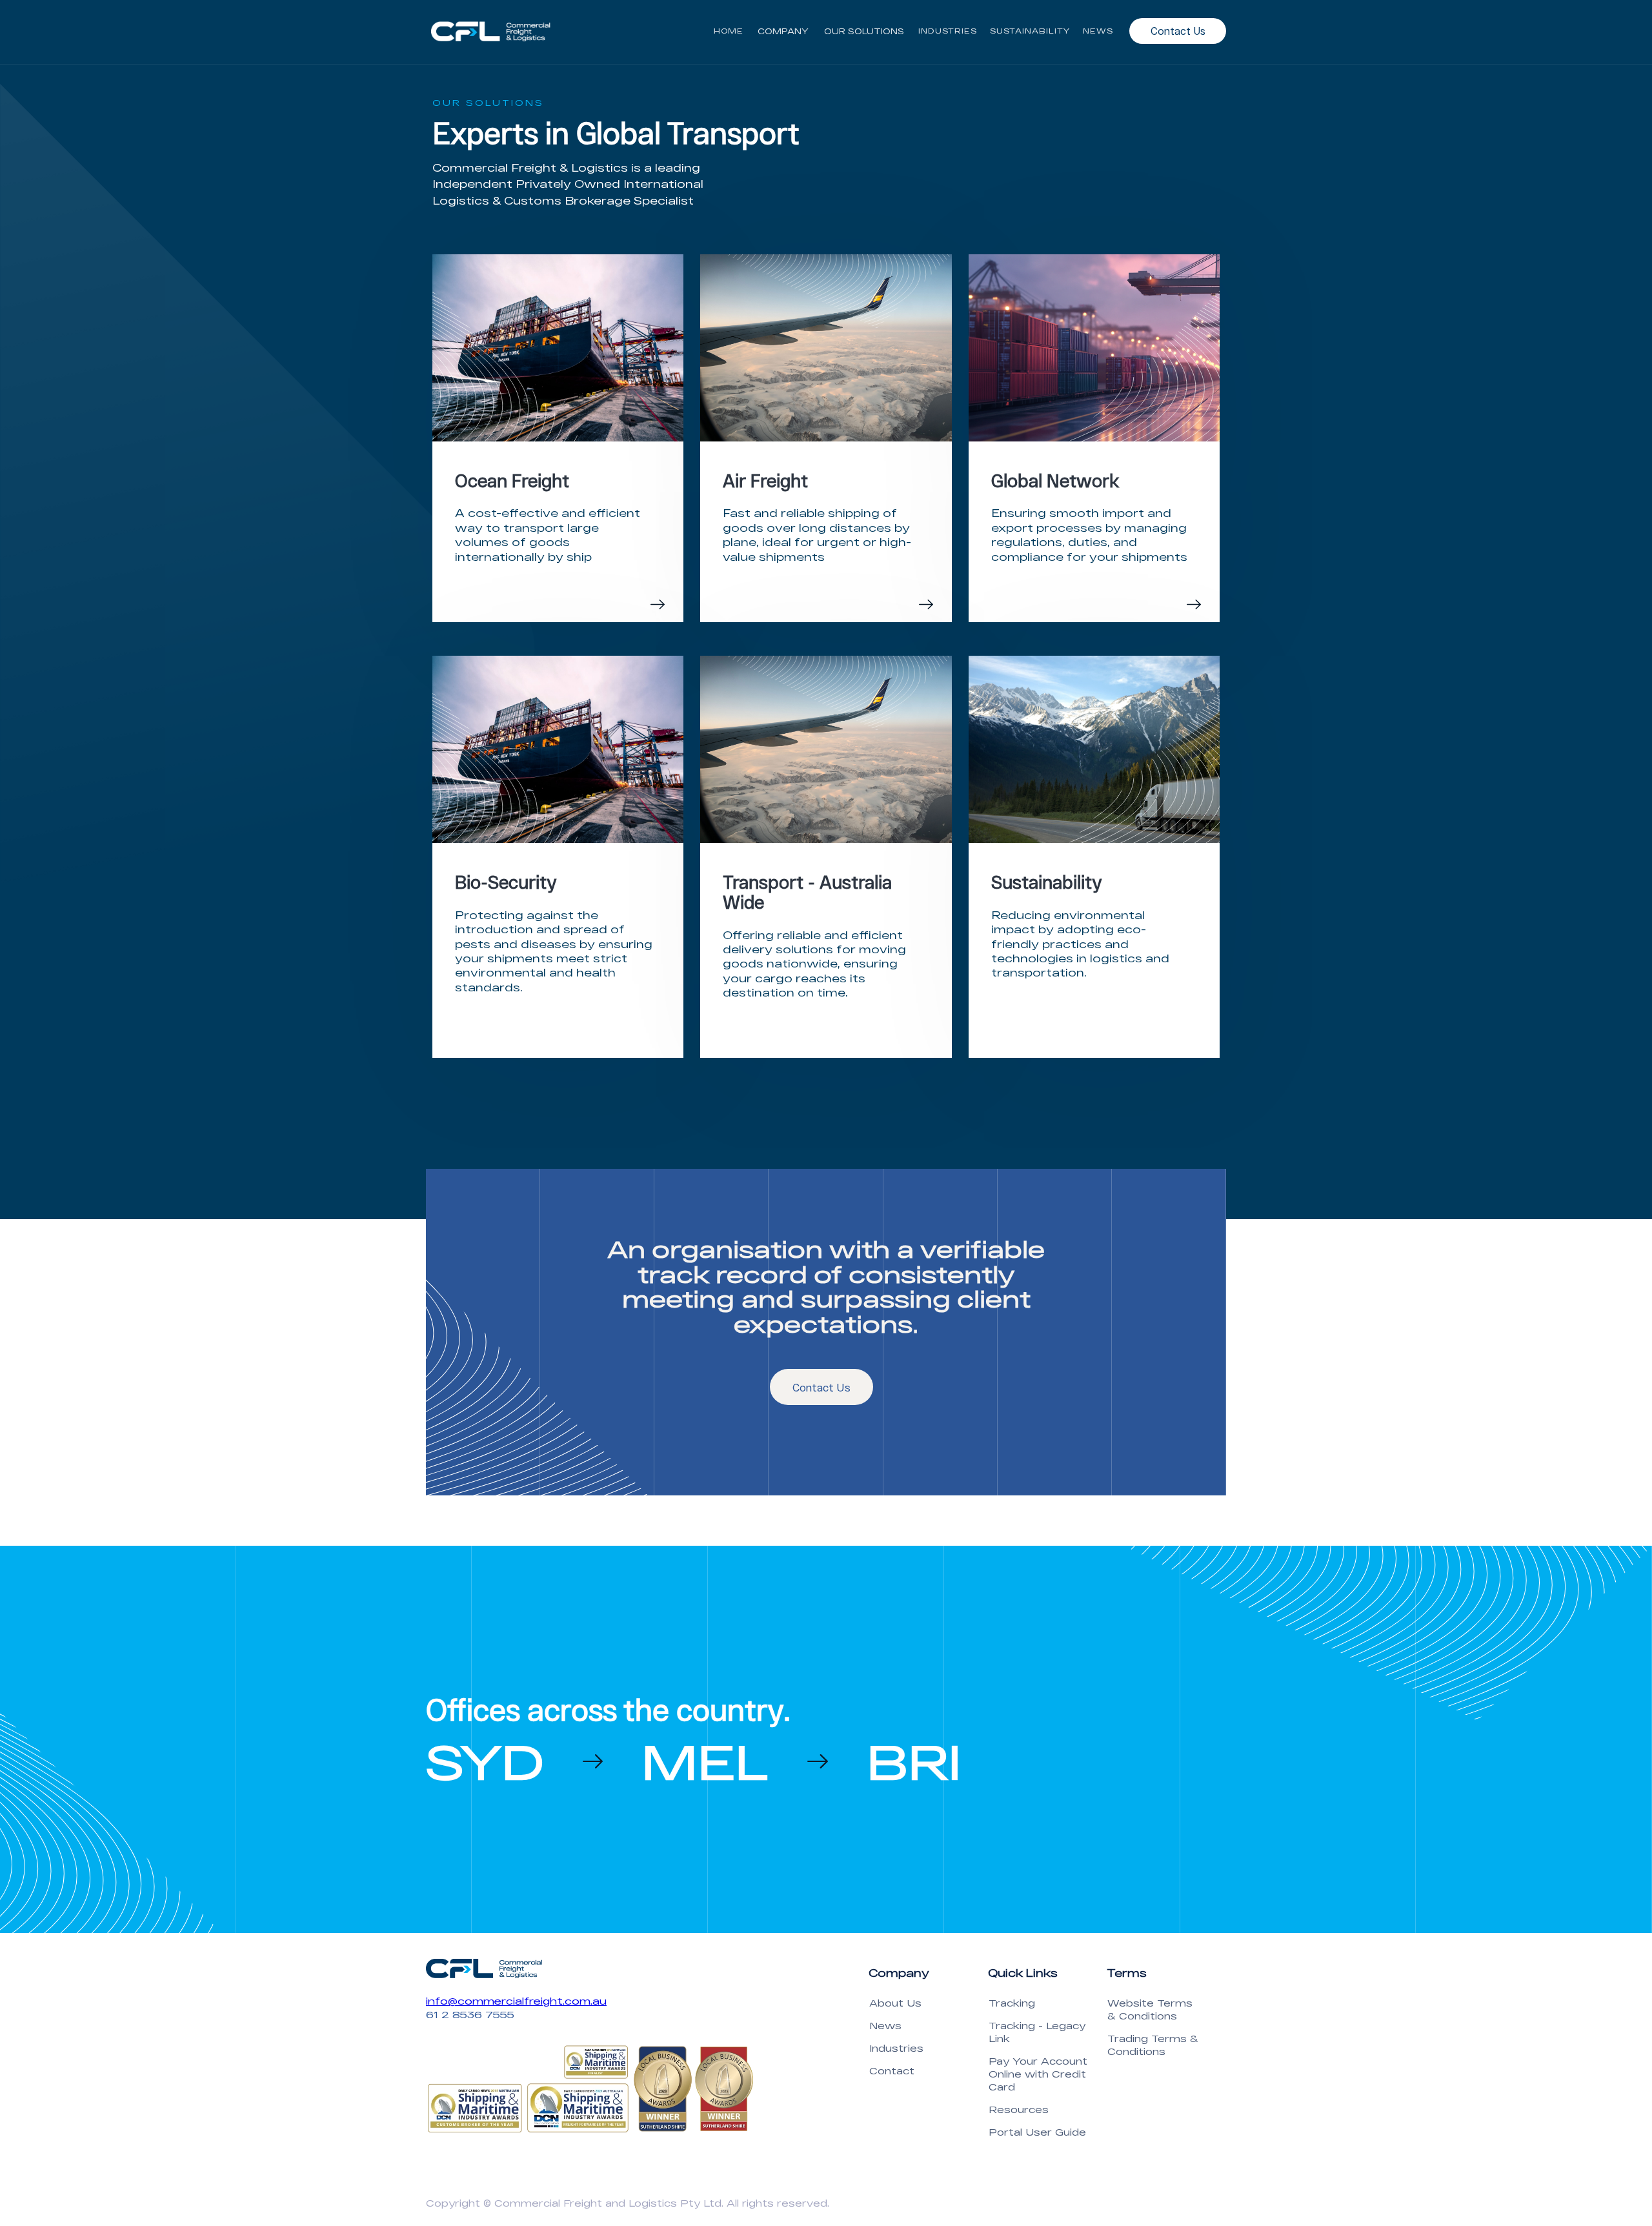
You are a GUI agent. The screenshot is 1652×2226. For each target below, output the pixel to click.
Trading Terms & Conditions (1153, 2045)
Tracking (1012, 2003)
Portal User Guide (1037, 2132)
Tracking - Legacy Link (1037, 2032)
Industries (896, 2048)
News (885, 2026)
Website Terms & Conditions (1150, 2009)
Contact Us (1178, 31)
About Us (895, 2003)
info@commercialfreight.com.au (516, 2001)
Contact (892, 2071)
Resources (1019, 2110)
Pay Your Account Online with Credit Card (1038, 2074)
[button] (783, 31)
